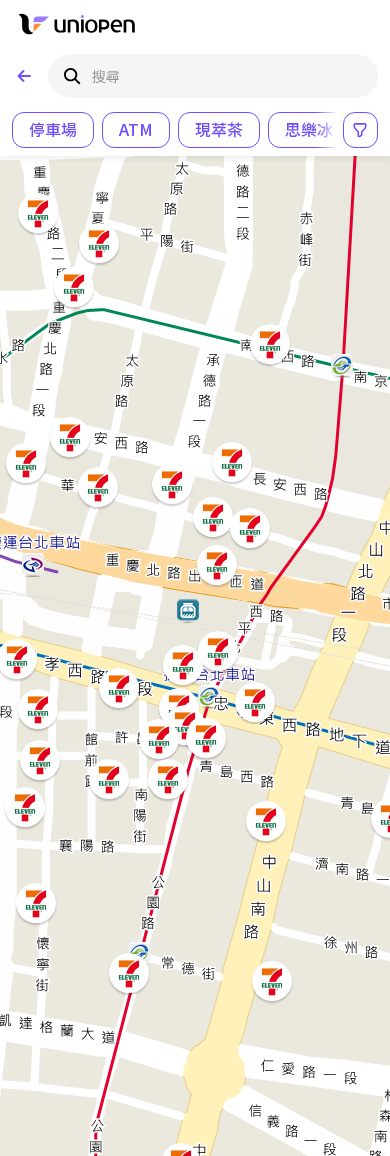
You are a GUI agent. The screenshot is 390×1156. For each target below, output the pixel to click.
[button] (264, 819)
